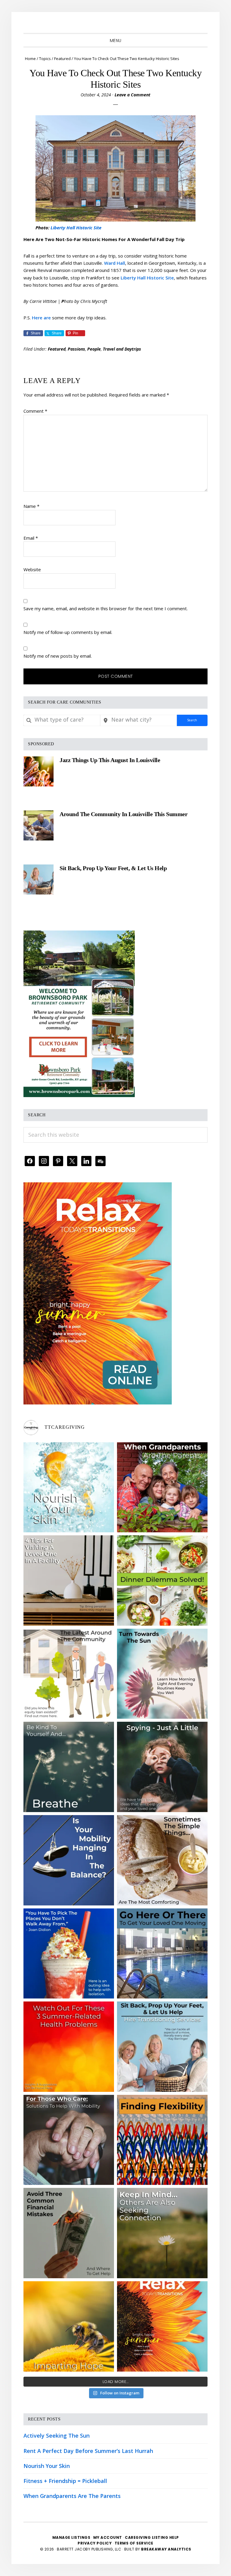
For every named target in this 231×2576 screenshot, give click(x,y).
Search (192, 720)
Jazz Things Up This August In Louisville (110, 760)
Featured (57, 349)
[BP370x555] (79, 935)
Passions (76, 349)
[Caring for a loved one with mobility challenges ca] (69, 2140)
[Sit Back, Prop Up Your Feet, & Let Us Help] (38, 879)
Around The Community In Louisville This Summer (123, 814)
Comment (35, 411)
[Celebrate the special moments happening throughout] (69, 1674)
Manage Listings (71, 2537)
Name (31, 506)
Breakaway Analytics (166, 2549)
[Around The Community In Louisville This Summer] (38, 825)
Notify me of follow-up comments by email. (68, 632)
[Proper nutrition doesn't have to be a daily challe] (162, 1581)
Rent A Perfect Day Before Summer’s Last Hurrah (88, 2451)
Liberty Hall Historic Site (76, 228)
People (94, 349)
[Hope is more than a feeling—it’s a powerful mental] (69, 2326)
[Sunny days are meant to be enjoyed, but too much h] (69, 2047)
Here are (41, 318)
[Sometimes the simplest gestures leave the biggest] (162, 1860)
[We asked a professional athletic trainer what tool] (162, 2140)
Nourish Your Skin (47, 2466)
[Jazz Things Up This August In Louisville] (38, 771)
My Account (108, 2537)
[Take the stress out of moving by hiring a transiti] (162, 2047)
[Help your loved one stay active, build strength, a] (162, 1954)
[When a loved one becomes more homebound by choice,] (69, 1954)
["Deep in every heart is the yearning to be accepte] (162, 2233)
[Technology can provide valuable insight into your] (162, 1767)
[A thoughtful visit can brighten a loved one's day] (69, 1581)
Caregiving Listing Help (152, 2537)
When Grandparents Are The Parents (72, 2496)
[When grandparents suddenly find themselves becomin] (162, 1487)
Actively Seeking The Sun (57, 2436)
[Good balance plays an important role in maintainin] (69, 1860)
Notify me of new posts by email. (58, 656)
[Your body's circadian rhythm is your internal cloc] (162, 1674)
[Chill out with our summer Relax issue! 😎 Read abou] (162, 2326)
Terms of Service (134, 2543)
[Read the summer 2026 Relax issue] (98, 1187)
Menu (116, 41)
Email (31, 538)
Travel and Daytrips (122, 349)
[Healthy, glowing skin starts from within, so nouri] (69, 1487)
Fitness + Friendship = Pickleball (65, 2481)
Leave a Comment (132, 95)
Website (32, 569)
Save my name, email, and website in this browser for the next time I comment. (106, 608)
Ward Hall (115, 263)
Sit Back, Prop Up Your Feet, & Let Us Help (113, 868)
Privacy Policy (95, 2543)
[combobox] (62, 720)
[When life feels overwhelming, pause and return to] (69, 1767)
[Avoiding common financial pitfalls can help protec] (69, 2233)
